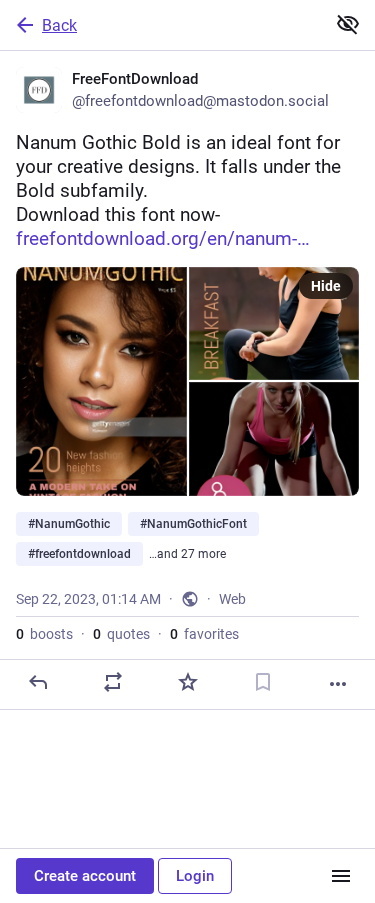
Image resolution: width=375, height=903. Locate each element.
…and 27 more (187, 554)
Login (195, 876)
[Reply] (38, 682)
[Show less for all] (348, 24)
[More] (338, 684)
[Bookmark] (263, 682)
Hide (326, 286)
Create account (85, 876)
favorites (204, 634)
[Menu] (341, 876)
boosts (44, 634)
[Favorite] (188, 682)
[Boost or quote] (113, 682)
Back (59, 25)
